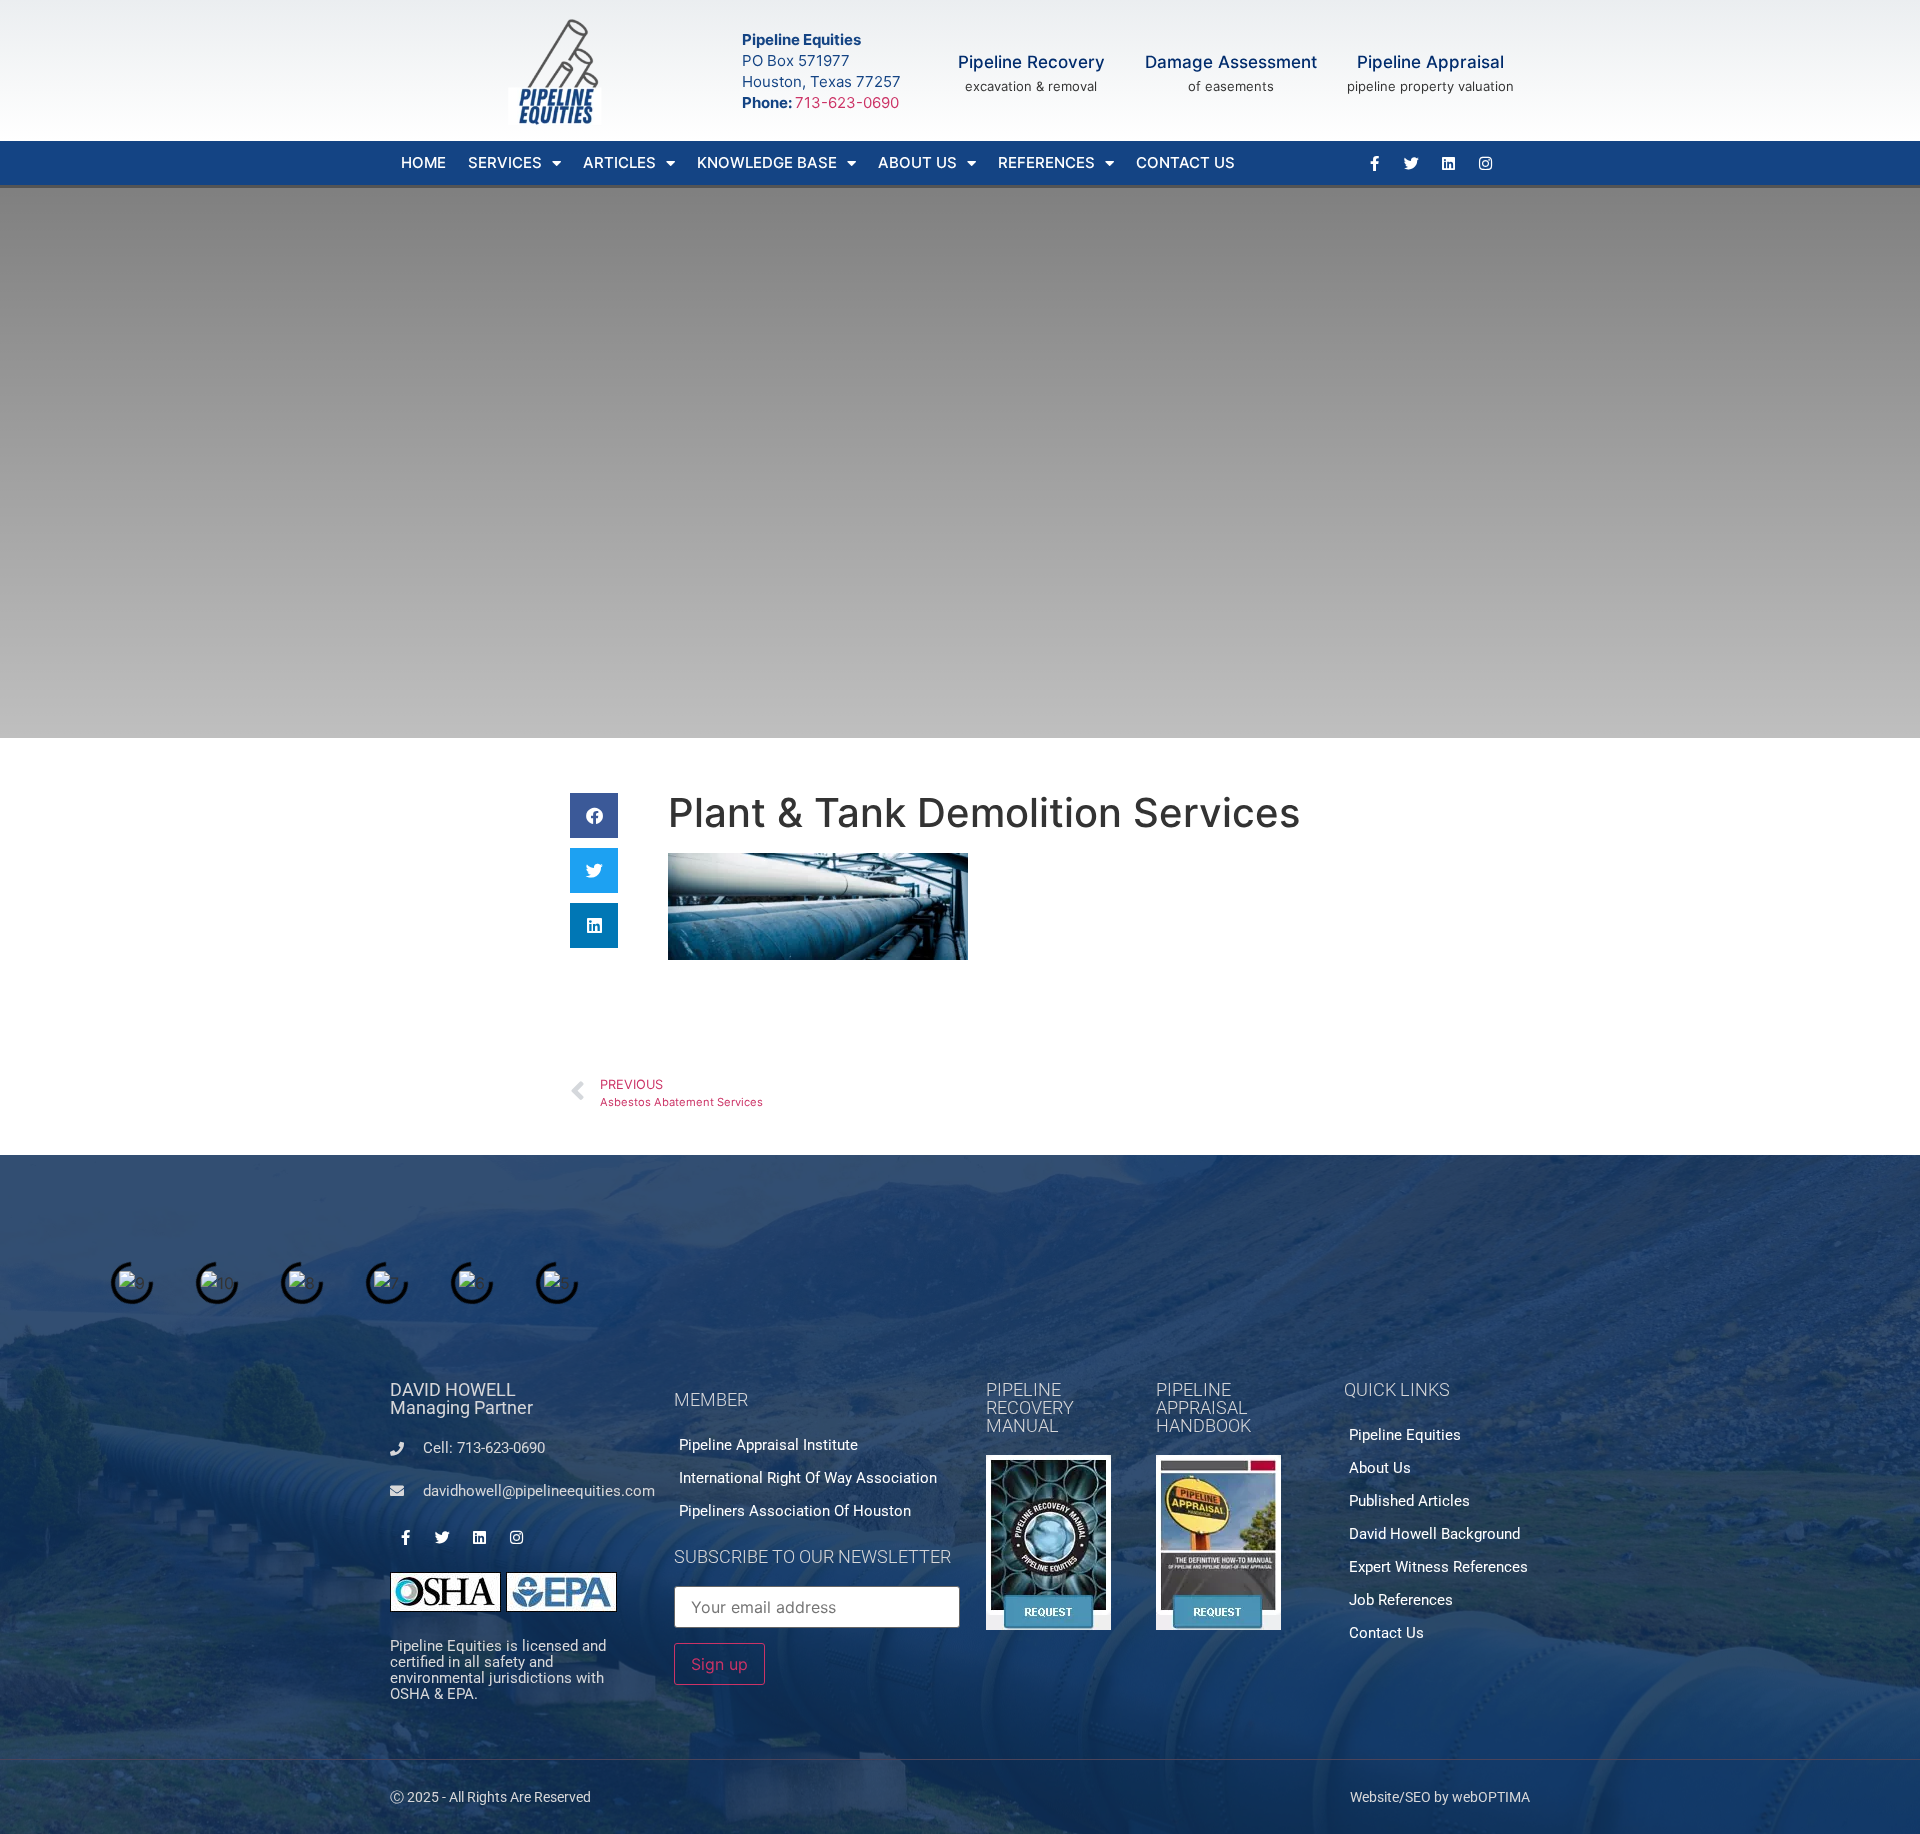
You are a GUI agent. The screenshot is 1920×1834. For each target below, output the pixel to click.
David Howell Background (1434, 1534)
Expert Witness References (1438, 1567)
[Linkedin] (1448, 163)
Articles (619, 162)
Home (423, 162)
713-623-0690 (847, 102)
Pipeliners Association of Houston (795, 1511)
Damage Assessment (1231, 62)
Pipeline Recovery (1031, 62)
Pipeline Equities (1405, 1435)
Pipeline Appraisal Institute (768, 1445)
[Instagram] (1485, 163)
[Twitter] (1411, 163)
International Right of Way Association (808, 1478)
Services (505, 162)
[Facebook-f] (1374, 163)
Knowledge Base (767, 162)
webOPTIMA (1491, 1797)
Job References (1401, 1600)
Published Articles (1409, 1501)
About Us (917, 162)
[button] (594, 815)
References (1046, 162)
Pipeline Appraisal (1430, 62)
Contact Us (1185, 162)
